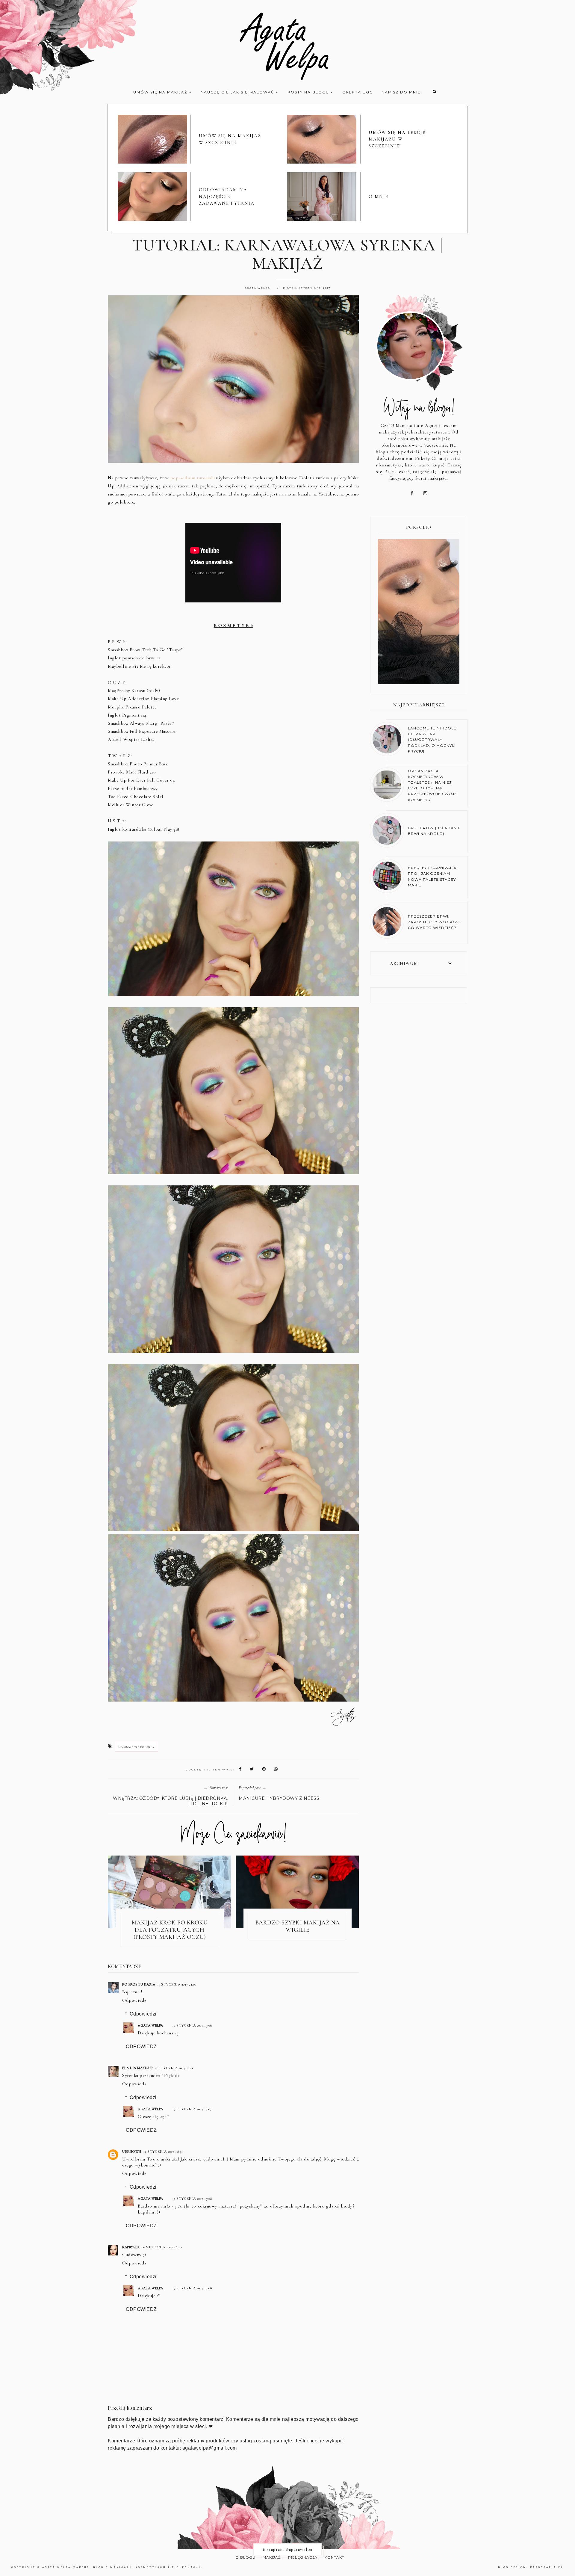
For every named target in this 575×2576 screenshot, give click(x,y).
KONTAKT (335, 2557)
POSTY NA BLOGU (309, 92)
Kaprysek (131, 2247)
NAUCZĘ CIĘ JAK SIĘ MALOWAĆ (238, 92)
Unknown (132, 2152)
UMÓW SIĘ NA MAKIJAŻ (161, 92)
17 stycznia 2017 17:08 (192, 2199)
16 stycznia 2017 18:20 (161, 2247)
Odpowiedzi (143, 2014)
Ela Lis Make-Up (137, 2068)
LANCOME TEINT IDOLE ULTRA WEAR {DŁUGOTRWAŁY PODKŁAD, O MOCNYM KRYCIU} (432, 740)
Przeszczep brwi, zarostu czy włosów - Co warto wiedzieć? (435, 922)
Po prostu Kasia (139, 1984)
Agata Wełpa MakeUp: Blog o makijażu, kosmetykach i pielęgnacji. (122, 2567)
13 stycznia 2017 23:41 (174, 2068)
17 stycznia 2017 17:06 (192, 2025)
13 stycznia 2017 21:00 (177, 1984)
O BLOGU (245, 2557)
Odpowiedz (134, 2000)
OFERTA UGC (358, 92)
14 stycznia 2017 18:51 (163, 2152)
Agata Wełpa (150, 2025)
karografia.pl (547, 2567)
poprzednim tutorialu (193, 478)
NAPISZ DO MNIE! (402, 92)
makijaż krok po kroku (137, 1747)
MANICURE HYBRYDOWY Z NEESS (279, 1798)
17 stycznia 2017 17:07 (192, 2109)
